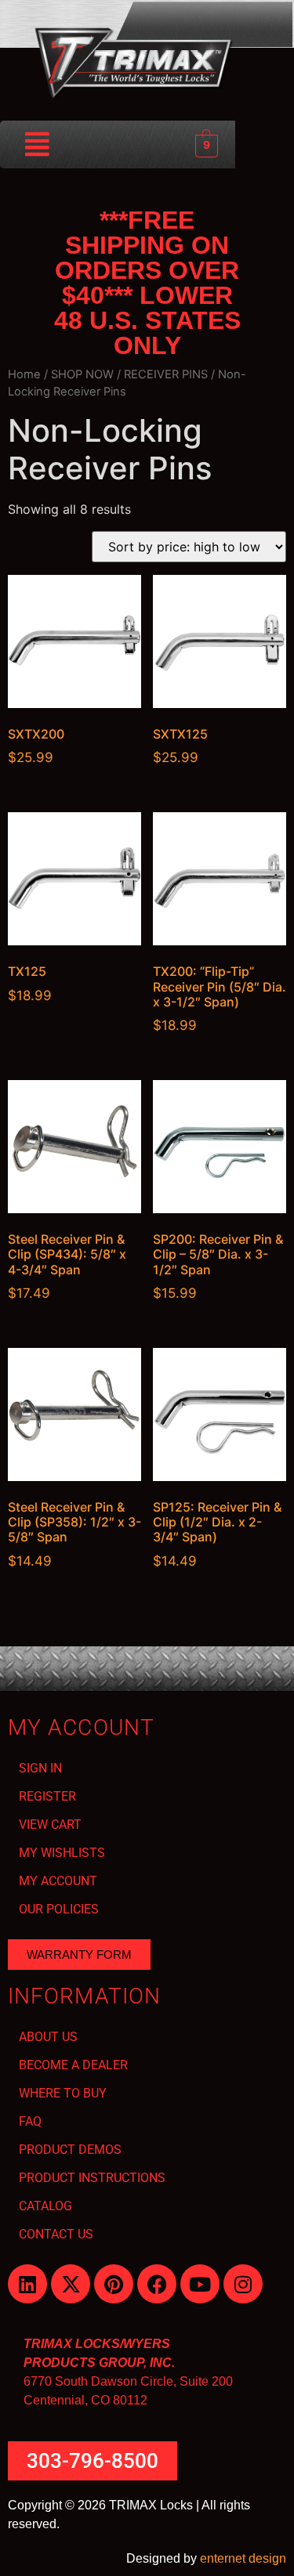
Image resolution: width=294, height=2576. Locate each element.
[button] (38, 145)
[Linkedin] (27, 2284)
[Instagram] (243, 2284)
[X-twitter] (71, 2284)
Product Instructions (92, 2178)
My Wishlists (62, 1853)
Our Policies (59, 1909)
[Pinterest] (114, 2284)
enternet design (243, 2558)
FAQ (30, 2121)
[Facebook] (157, 2284)
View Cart (50, 1825)
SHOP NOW (82, 374)
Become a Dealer (73, 2065)
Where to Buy (63, 2093)
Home (24, 374)
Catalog (45, 2206)
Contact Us (56, 2234)
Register (47, 1796)
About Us (48, 2037)
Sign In (40, 1768)
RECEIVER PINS (166, 374)
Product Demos (70, 2150)
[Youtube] (200, 2284)
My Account (58, 1881)
